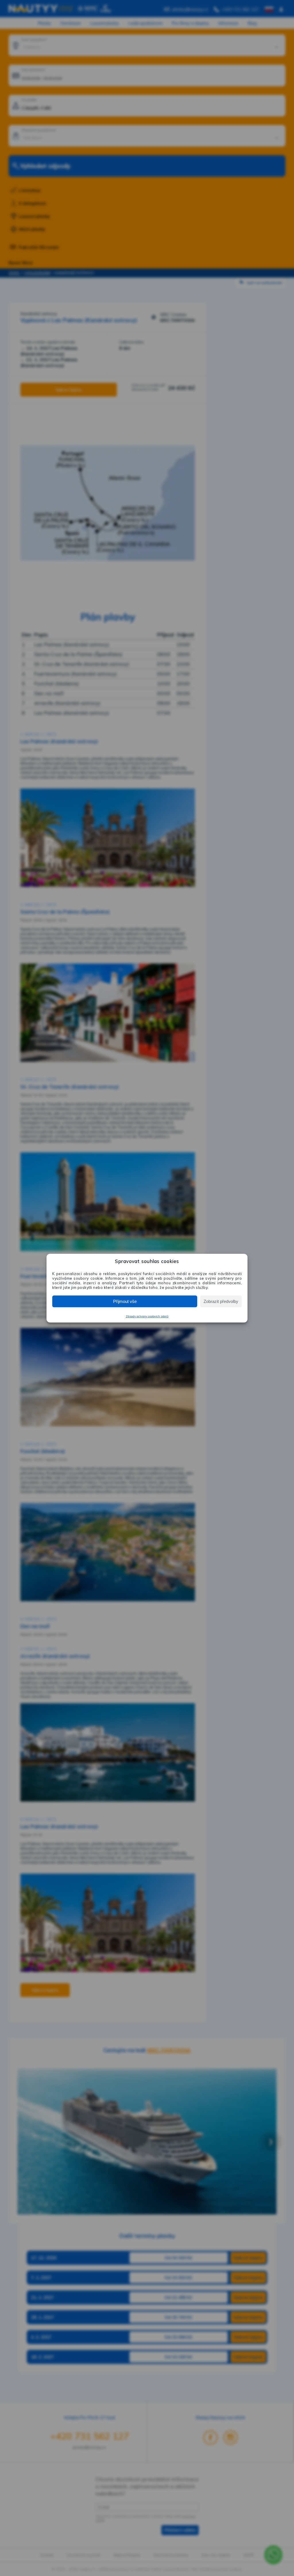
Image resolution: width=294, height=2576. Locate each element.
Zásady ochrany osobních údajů (147, 1316)
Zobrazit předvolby (221, 1301)
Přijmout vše (125, 1301)
